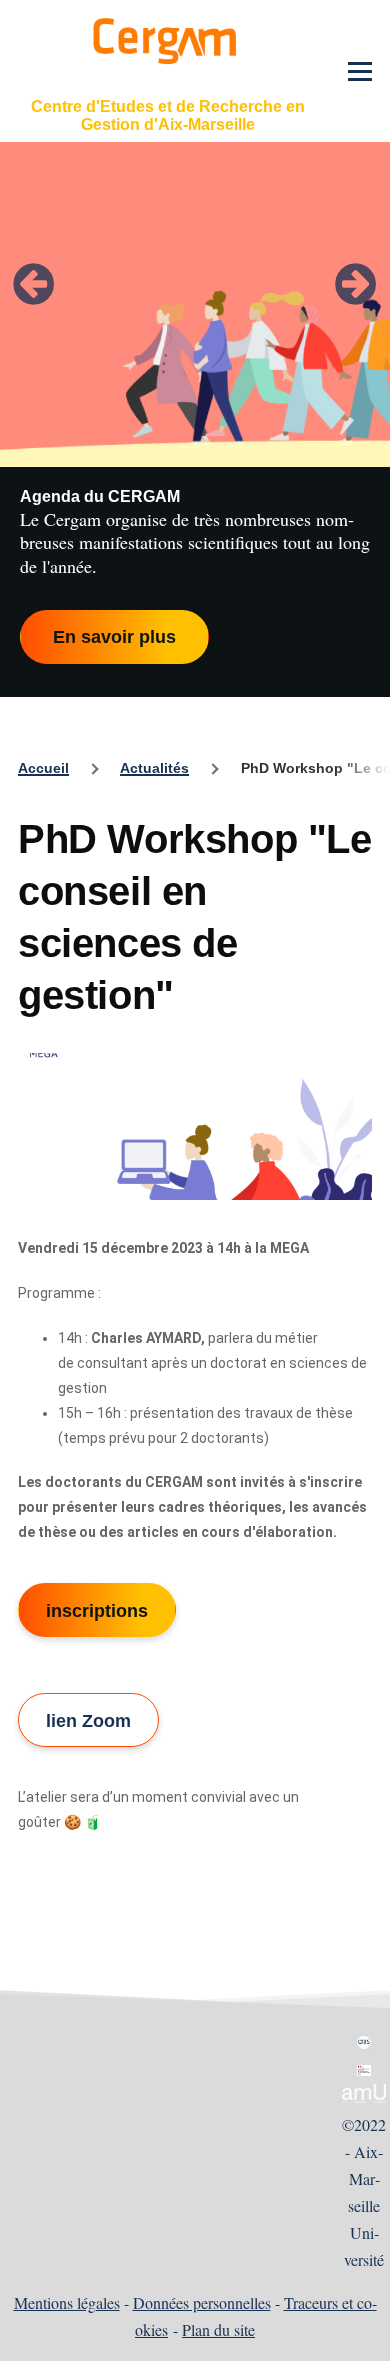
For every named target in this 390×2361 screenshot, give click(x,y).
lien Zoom (88, 1721)
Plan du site (218, 2329)
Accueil (43, 768)
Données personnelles (202, 2302)
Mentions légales (67, 2302)
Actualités (154, 768)
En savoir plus (114, 637)
